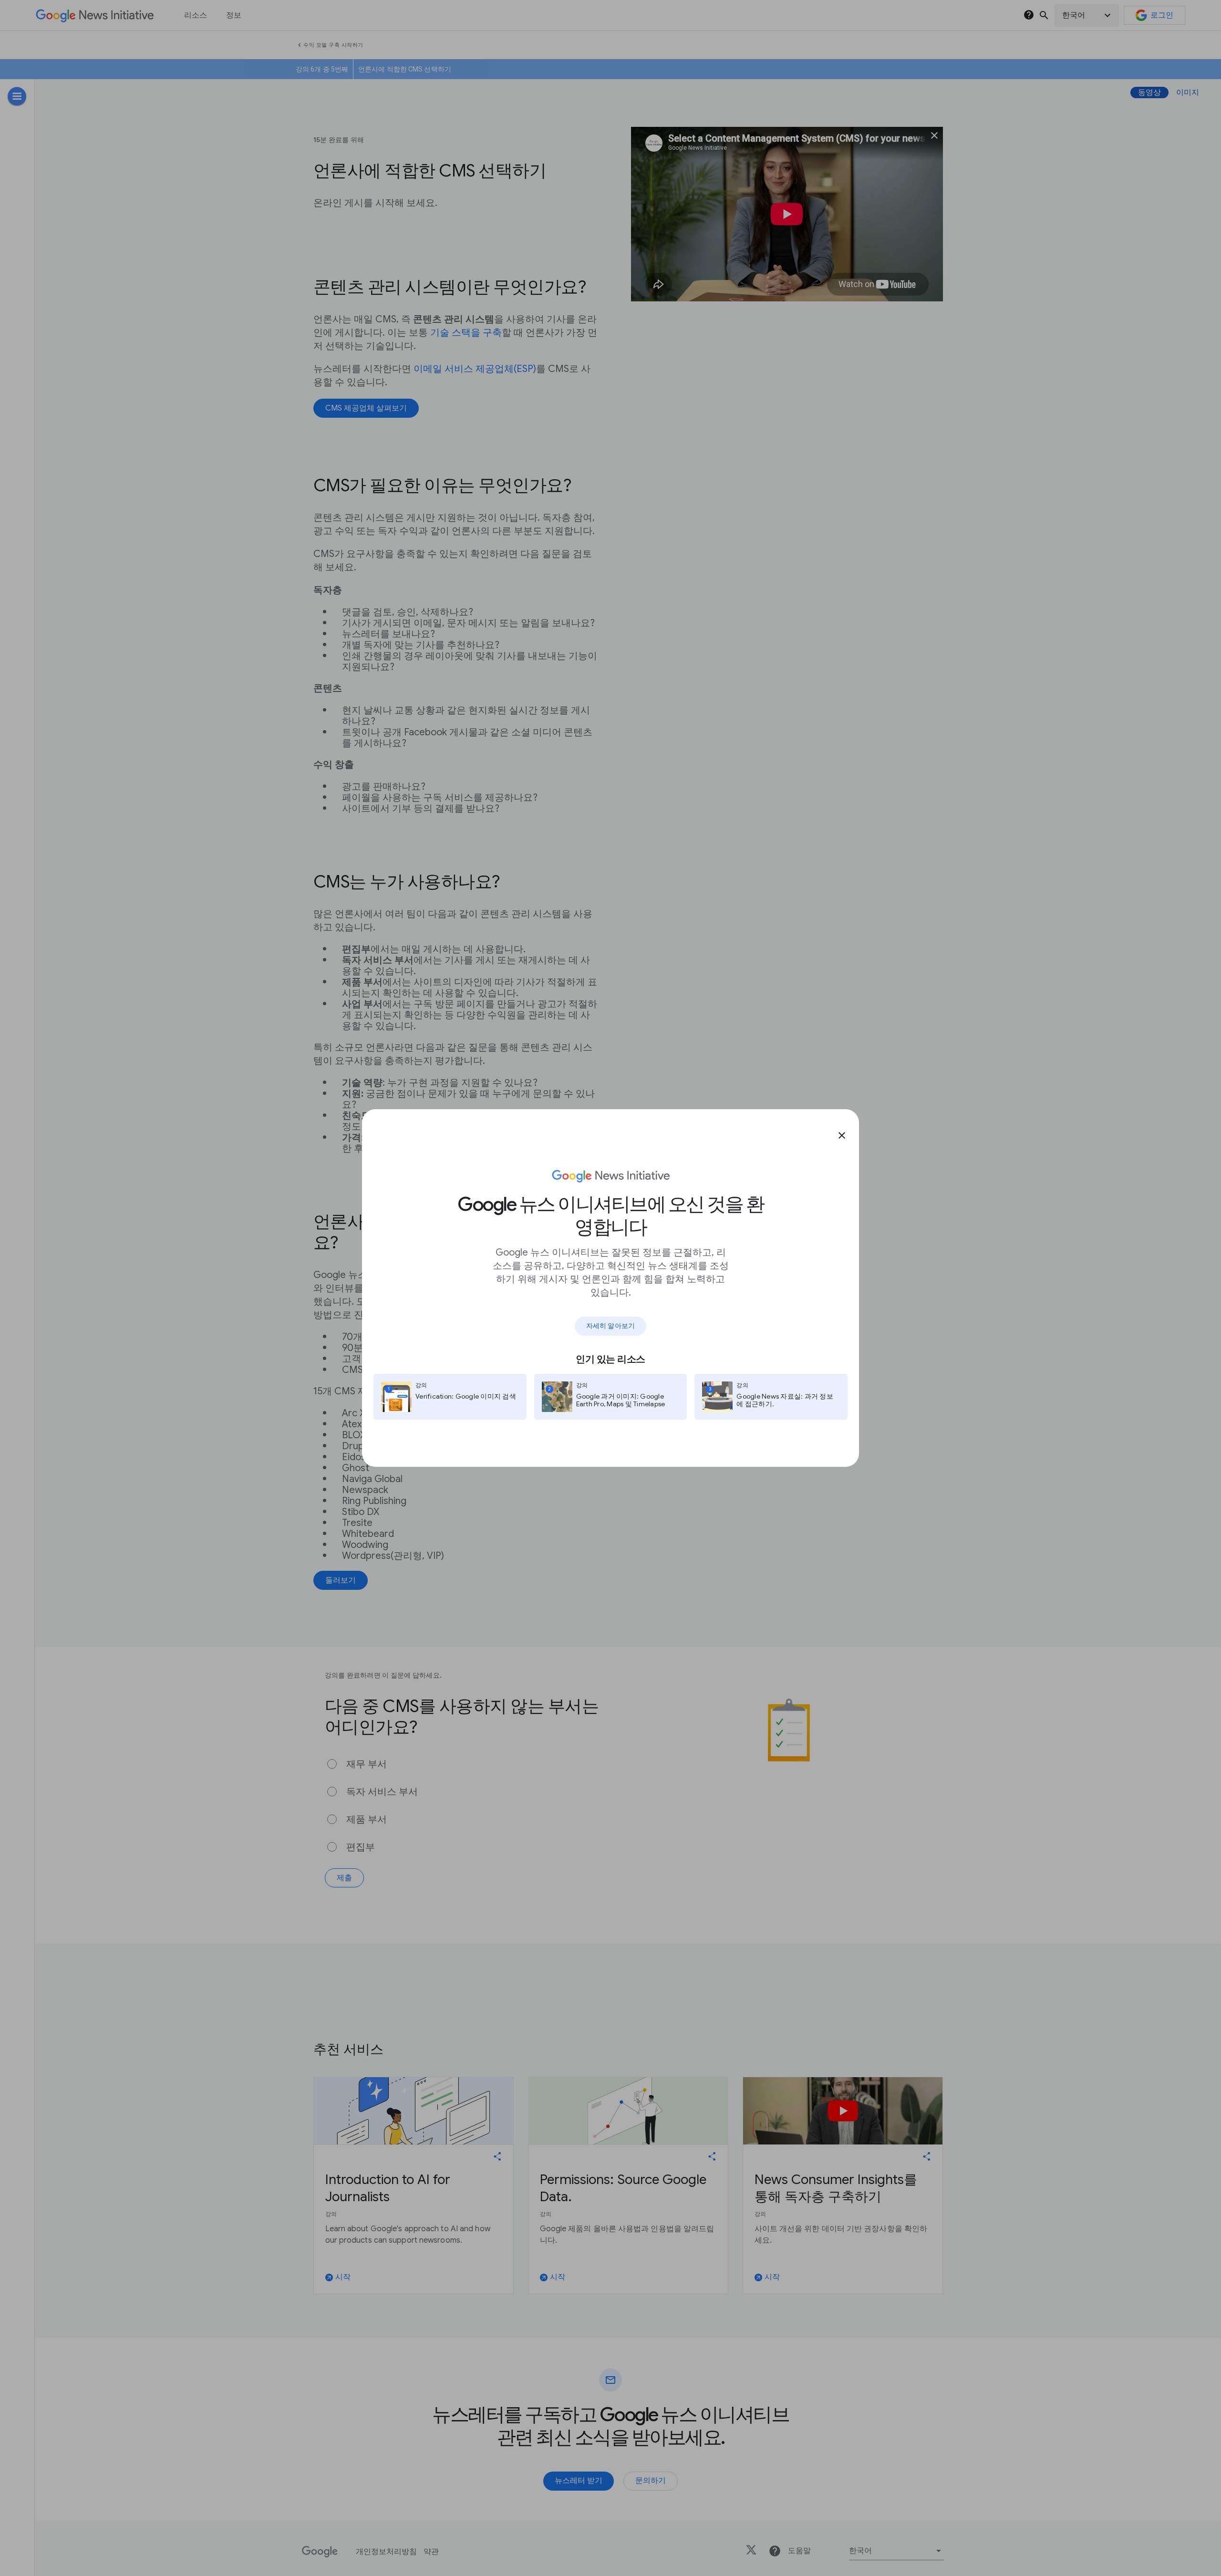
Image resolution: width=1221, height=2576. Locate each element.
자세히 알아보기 (610, 1326)
